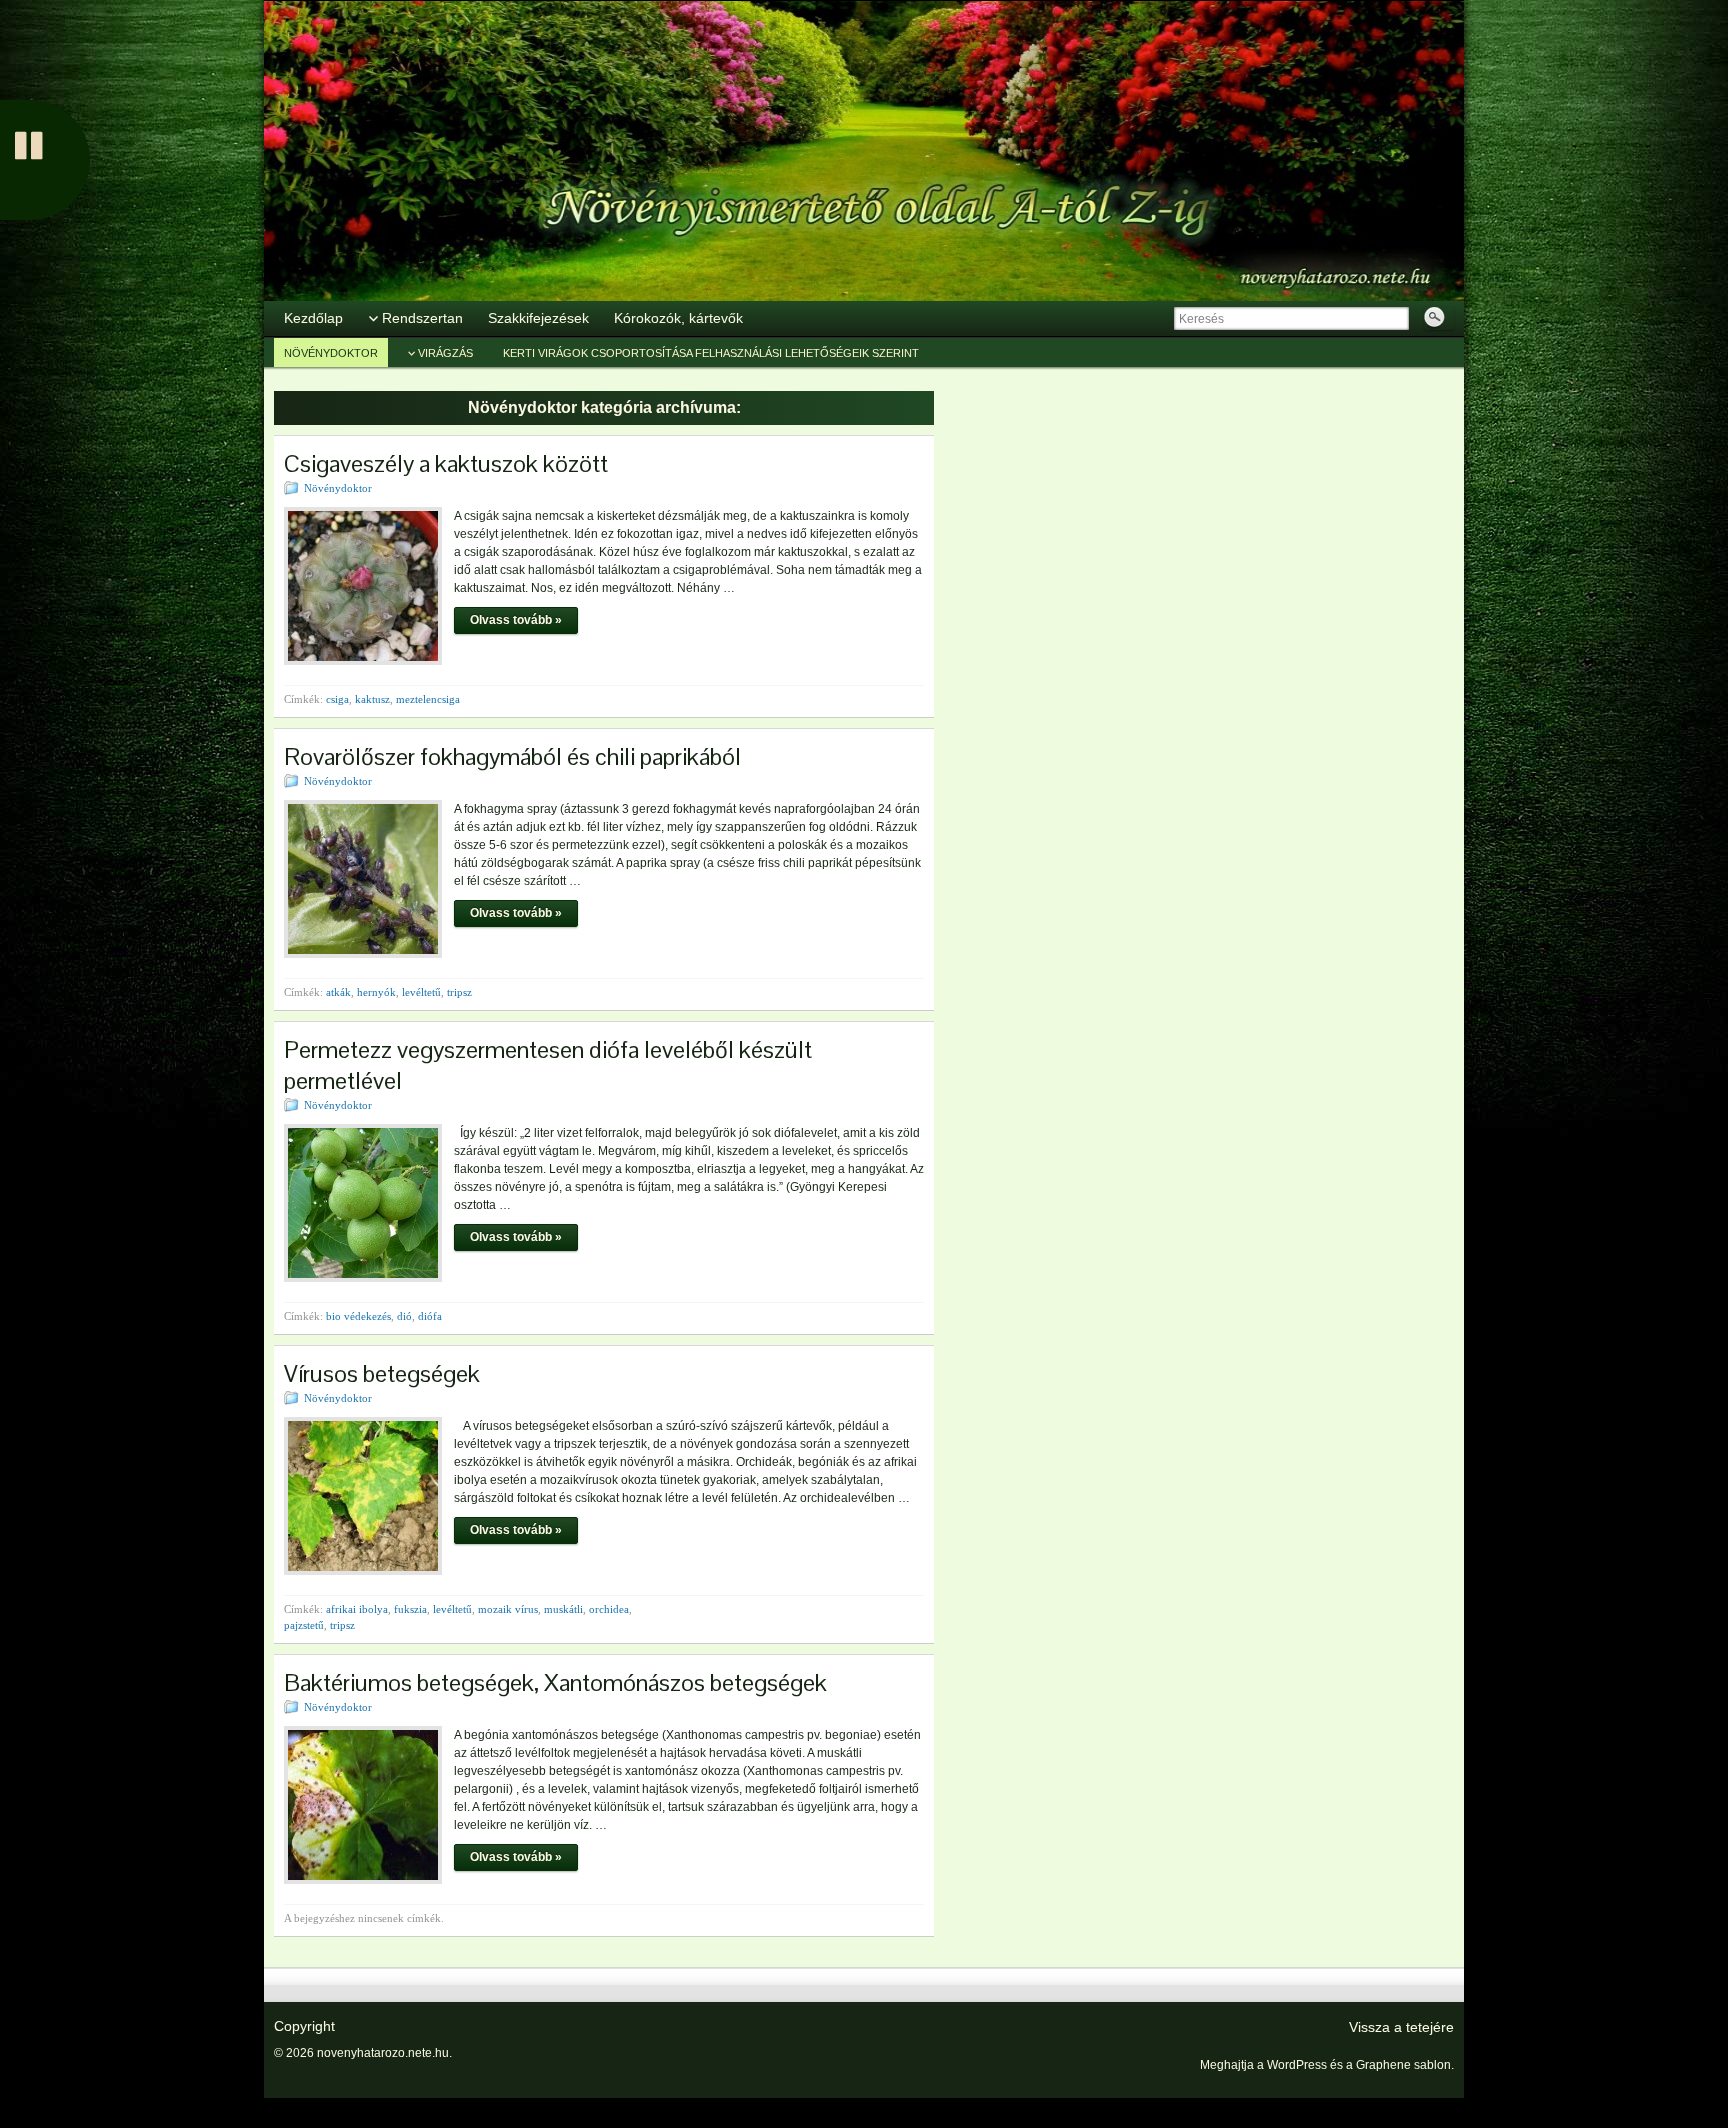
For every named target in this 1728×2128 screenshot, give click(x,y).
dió (404, 1316)
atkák (338, 992)
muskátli (563, 1609)
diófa (430, 1316)
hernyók (376, 992)
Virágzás (445, 353)
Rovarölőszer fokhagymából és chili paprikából (512, 756)
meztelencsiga (428, 699)
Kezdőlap (313, 318)
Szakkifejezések (538, 318)
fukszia (410, 1609)
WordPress (1297, 2065)
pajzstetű (304, 1625)
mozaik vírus (508, 1609)
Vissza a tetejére (1401, 2027)
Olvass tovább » (516, 620)
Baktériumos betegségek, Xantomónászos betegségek (555, 1682)
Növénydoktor (331, 353)
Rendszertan (422, 318)
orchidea (609, 1609)
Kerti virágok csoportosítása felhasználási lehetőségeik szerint (711, 353)
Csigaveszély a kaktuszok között (446, 463)
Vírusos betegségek (382, 1373)
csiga (337, 699)
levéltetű (421, 992)
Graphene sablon (1403, 2065)
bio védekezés (358, 1316)
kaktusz (372, 699)
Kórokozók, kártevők (678, 318)
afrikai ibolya (357, 1609)
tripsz (459, 992)
